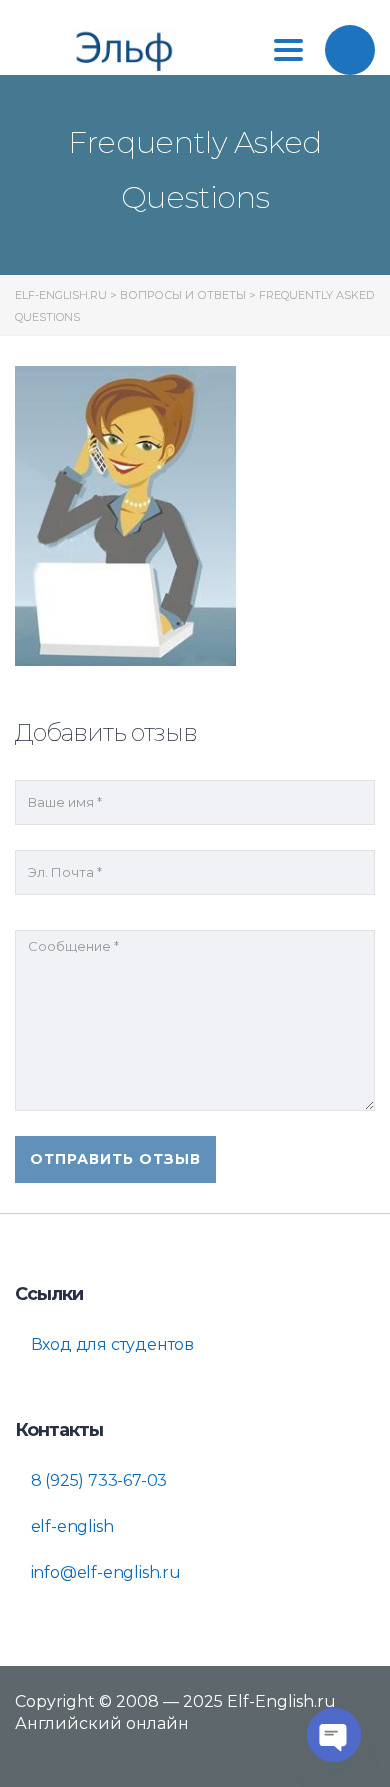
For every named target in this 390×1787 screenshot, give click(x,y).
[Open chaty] (334, 1735)
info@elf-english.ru (104, 1572)
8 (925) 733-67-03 (97, 1480)
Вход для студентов (110, 1344)
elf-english (70, 1526)
